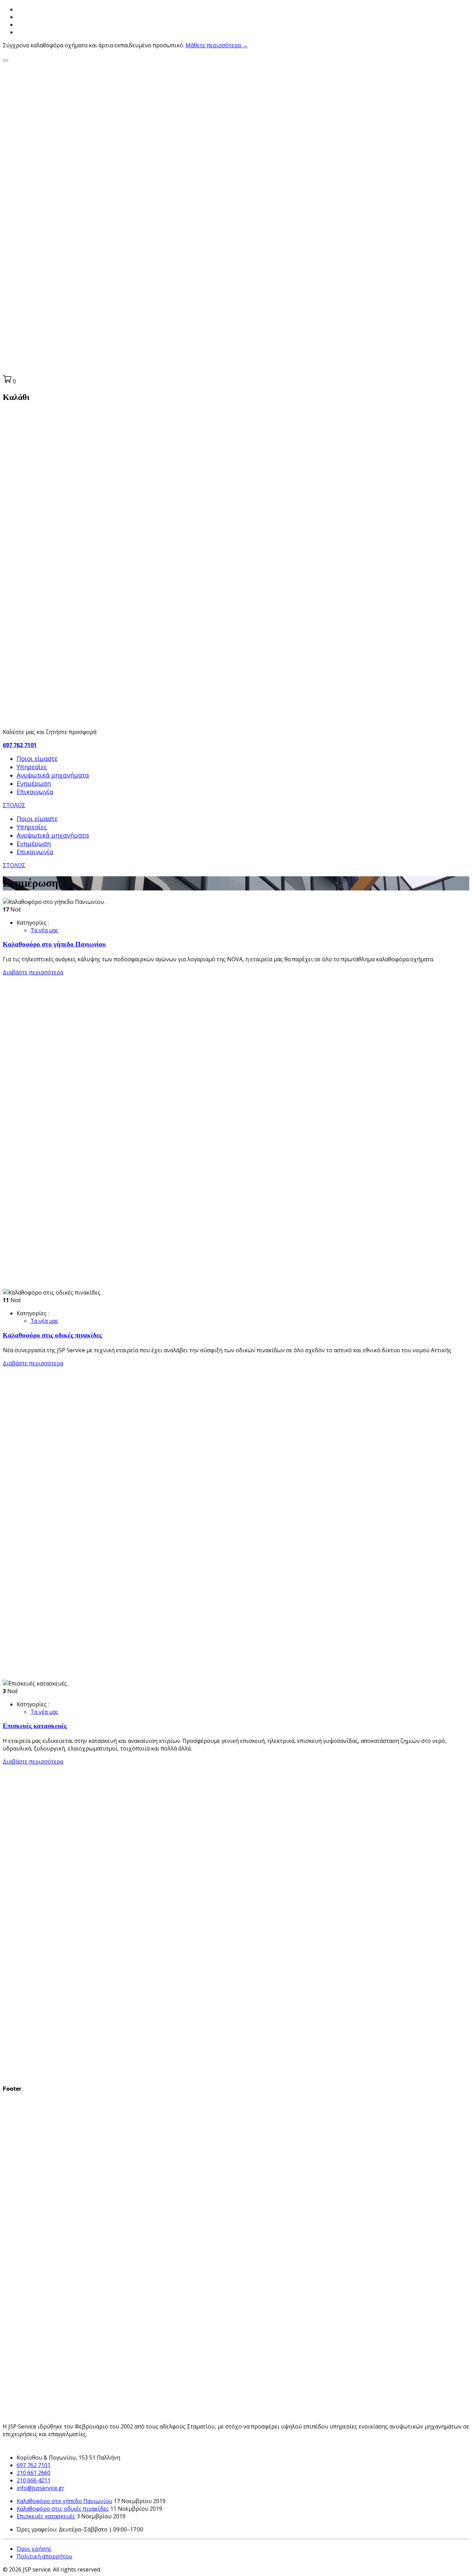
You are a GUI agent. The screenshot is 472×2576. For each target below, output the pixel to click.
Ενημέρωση (34, 783)
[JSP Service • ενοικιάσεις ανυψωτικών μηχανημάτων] (236, 371)
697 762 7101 (20, 745)
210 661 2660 (34, 2473)
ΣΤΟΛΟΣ (14, 805)
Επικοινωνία (35, 792)
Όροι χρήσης (34, 2549)
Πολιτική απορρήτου (44, 2556)
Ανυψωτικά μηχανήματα (53, 775)
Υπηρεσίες (32, 767)
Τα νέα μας (44, 930)
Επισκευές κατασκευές (35, 1726)
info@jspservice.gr (40, 2488)
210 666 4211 (34, 2480)
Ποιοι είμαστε (37, 759)
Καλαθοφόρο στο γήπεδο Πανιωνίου (54, 944)
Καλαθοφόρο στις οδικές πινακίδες (52, 1335)
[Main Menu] (6, 60)
